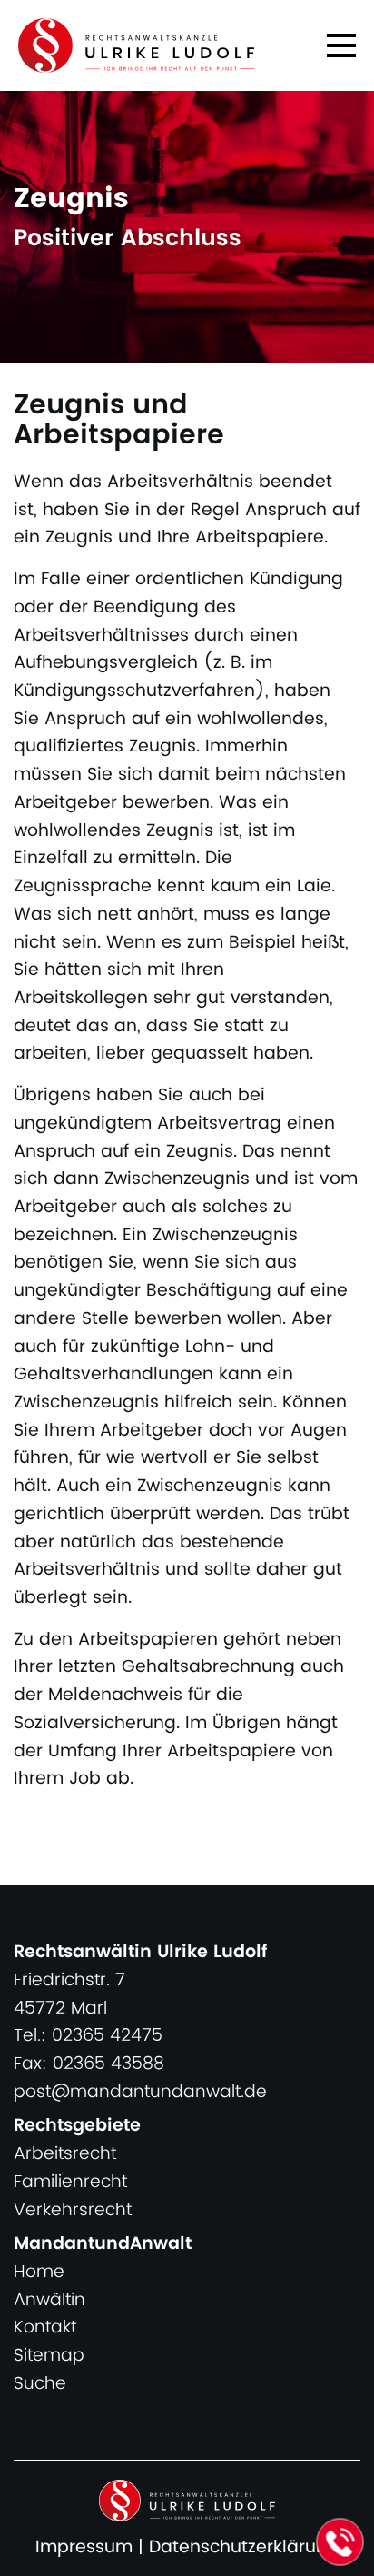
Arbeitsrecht (65, 2154)
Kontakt (45, 2327)
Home (39, 2272)
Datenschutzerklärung (244, 2547)
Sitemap (49, 2356)
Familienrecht (70, 2182)
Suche (40, 2384)
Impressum (84, 2547)
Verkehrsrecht (73, 2210)
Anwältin (49, 2300)
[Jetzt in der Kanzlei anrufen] (340, 2542)
